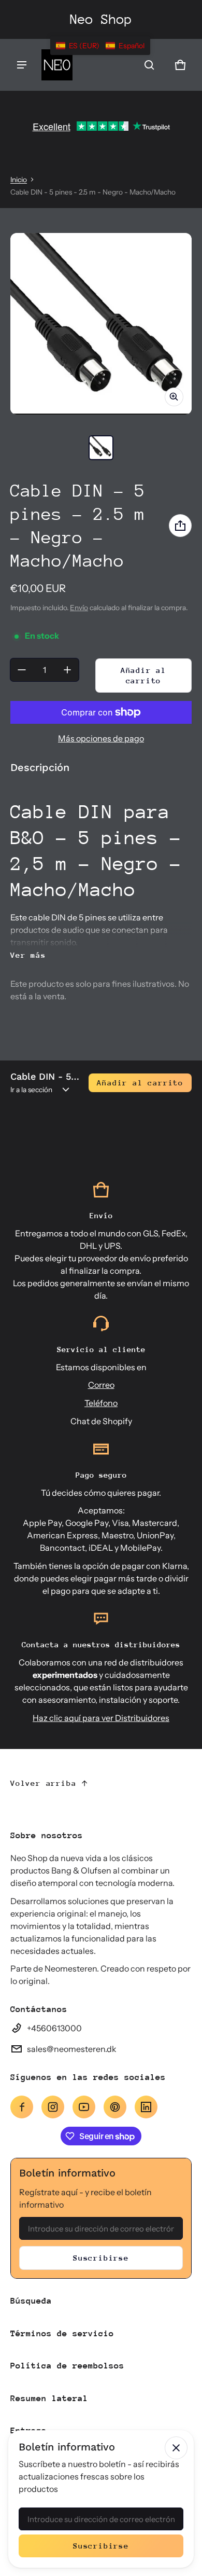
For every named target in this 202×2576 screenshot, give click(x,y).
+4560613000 (54, 2028)
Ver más (28, 955)
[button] (149, 65)
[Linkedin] (146, 2107)
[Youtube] (84, 2107)
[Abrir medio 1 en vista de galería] (101, 448)
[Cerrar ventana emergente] (176, 2448)
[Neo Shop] (57, 65)
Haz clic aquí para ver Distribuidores (101, 1718)
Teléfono (101, 1403)
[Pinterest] (115, 2107)
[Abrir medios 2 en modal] (101, 324)
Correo (101, 1385)
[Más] (67, 670)
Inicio (19, 180)
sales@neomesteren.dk (72, 2049)
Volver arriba (43, 1783)
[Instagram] (53, 2107)
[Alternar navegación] (22, 65)
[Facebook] (22, 2107)
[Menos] (22, 670)
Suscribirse (101, 2258)
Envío (79, 608)
